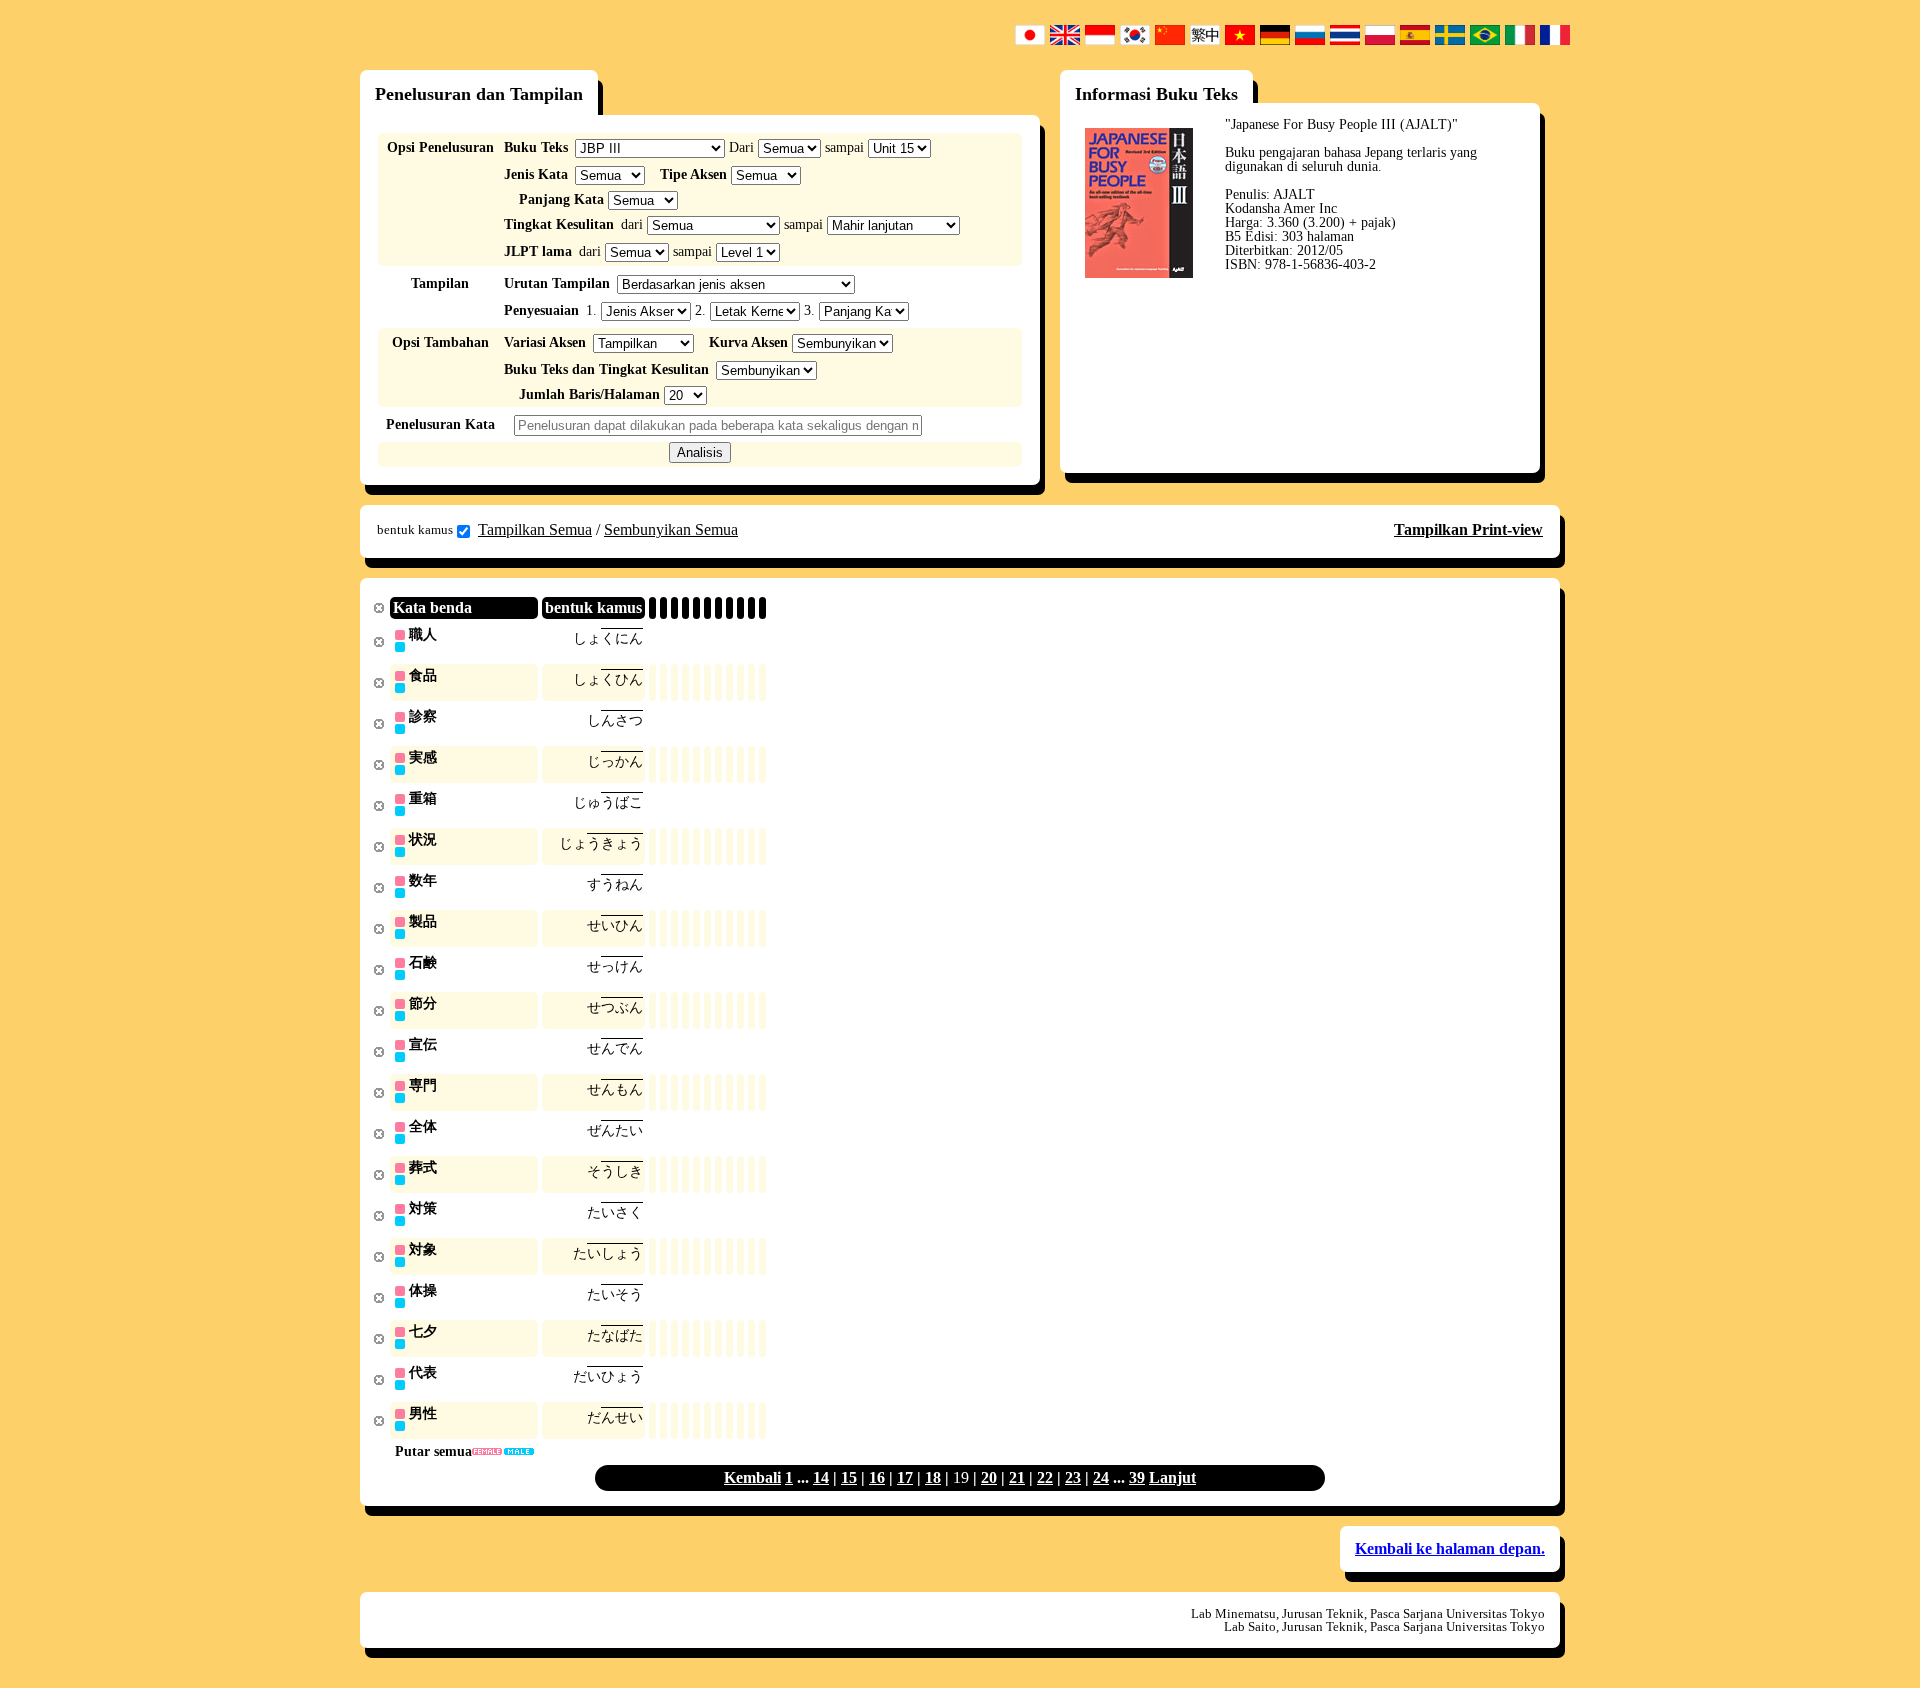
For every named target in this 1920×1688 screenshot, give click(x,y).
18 (933, 1477)
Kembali (752, 1477)
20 (989, 1477)
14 (821, 1477)
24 (1101, 1477)
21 (1017, 1477)
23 (1073, 1477)
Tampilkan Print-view (1468, 529)
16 (877, 1477)
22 (1045, 1477)
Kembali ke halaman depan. (1450, 1548)
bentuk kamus (415, 529)
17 (905, 1477)
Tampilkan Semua (535, 529)
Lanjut (1172, 1477)
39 (1137, 1477)
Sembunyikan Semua (671, 529)
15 (849, 1477)
